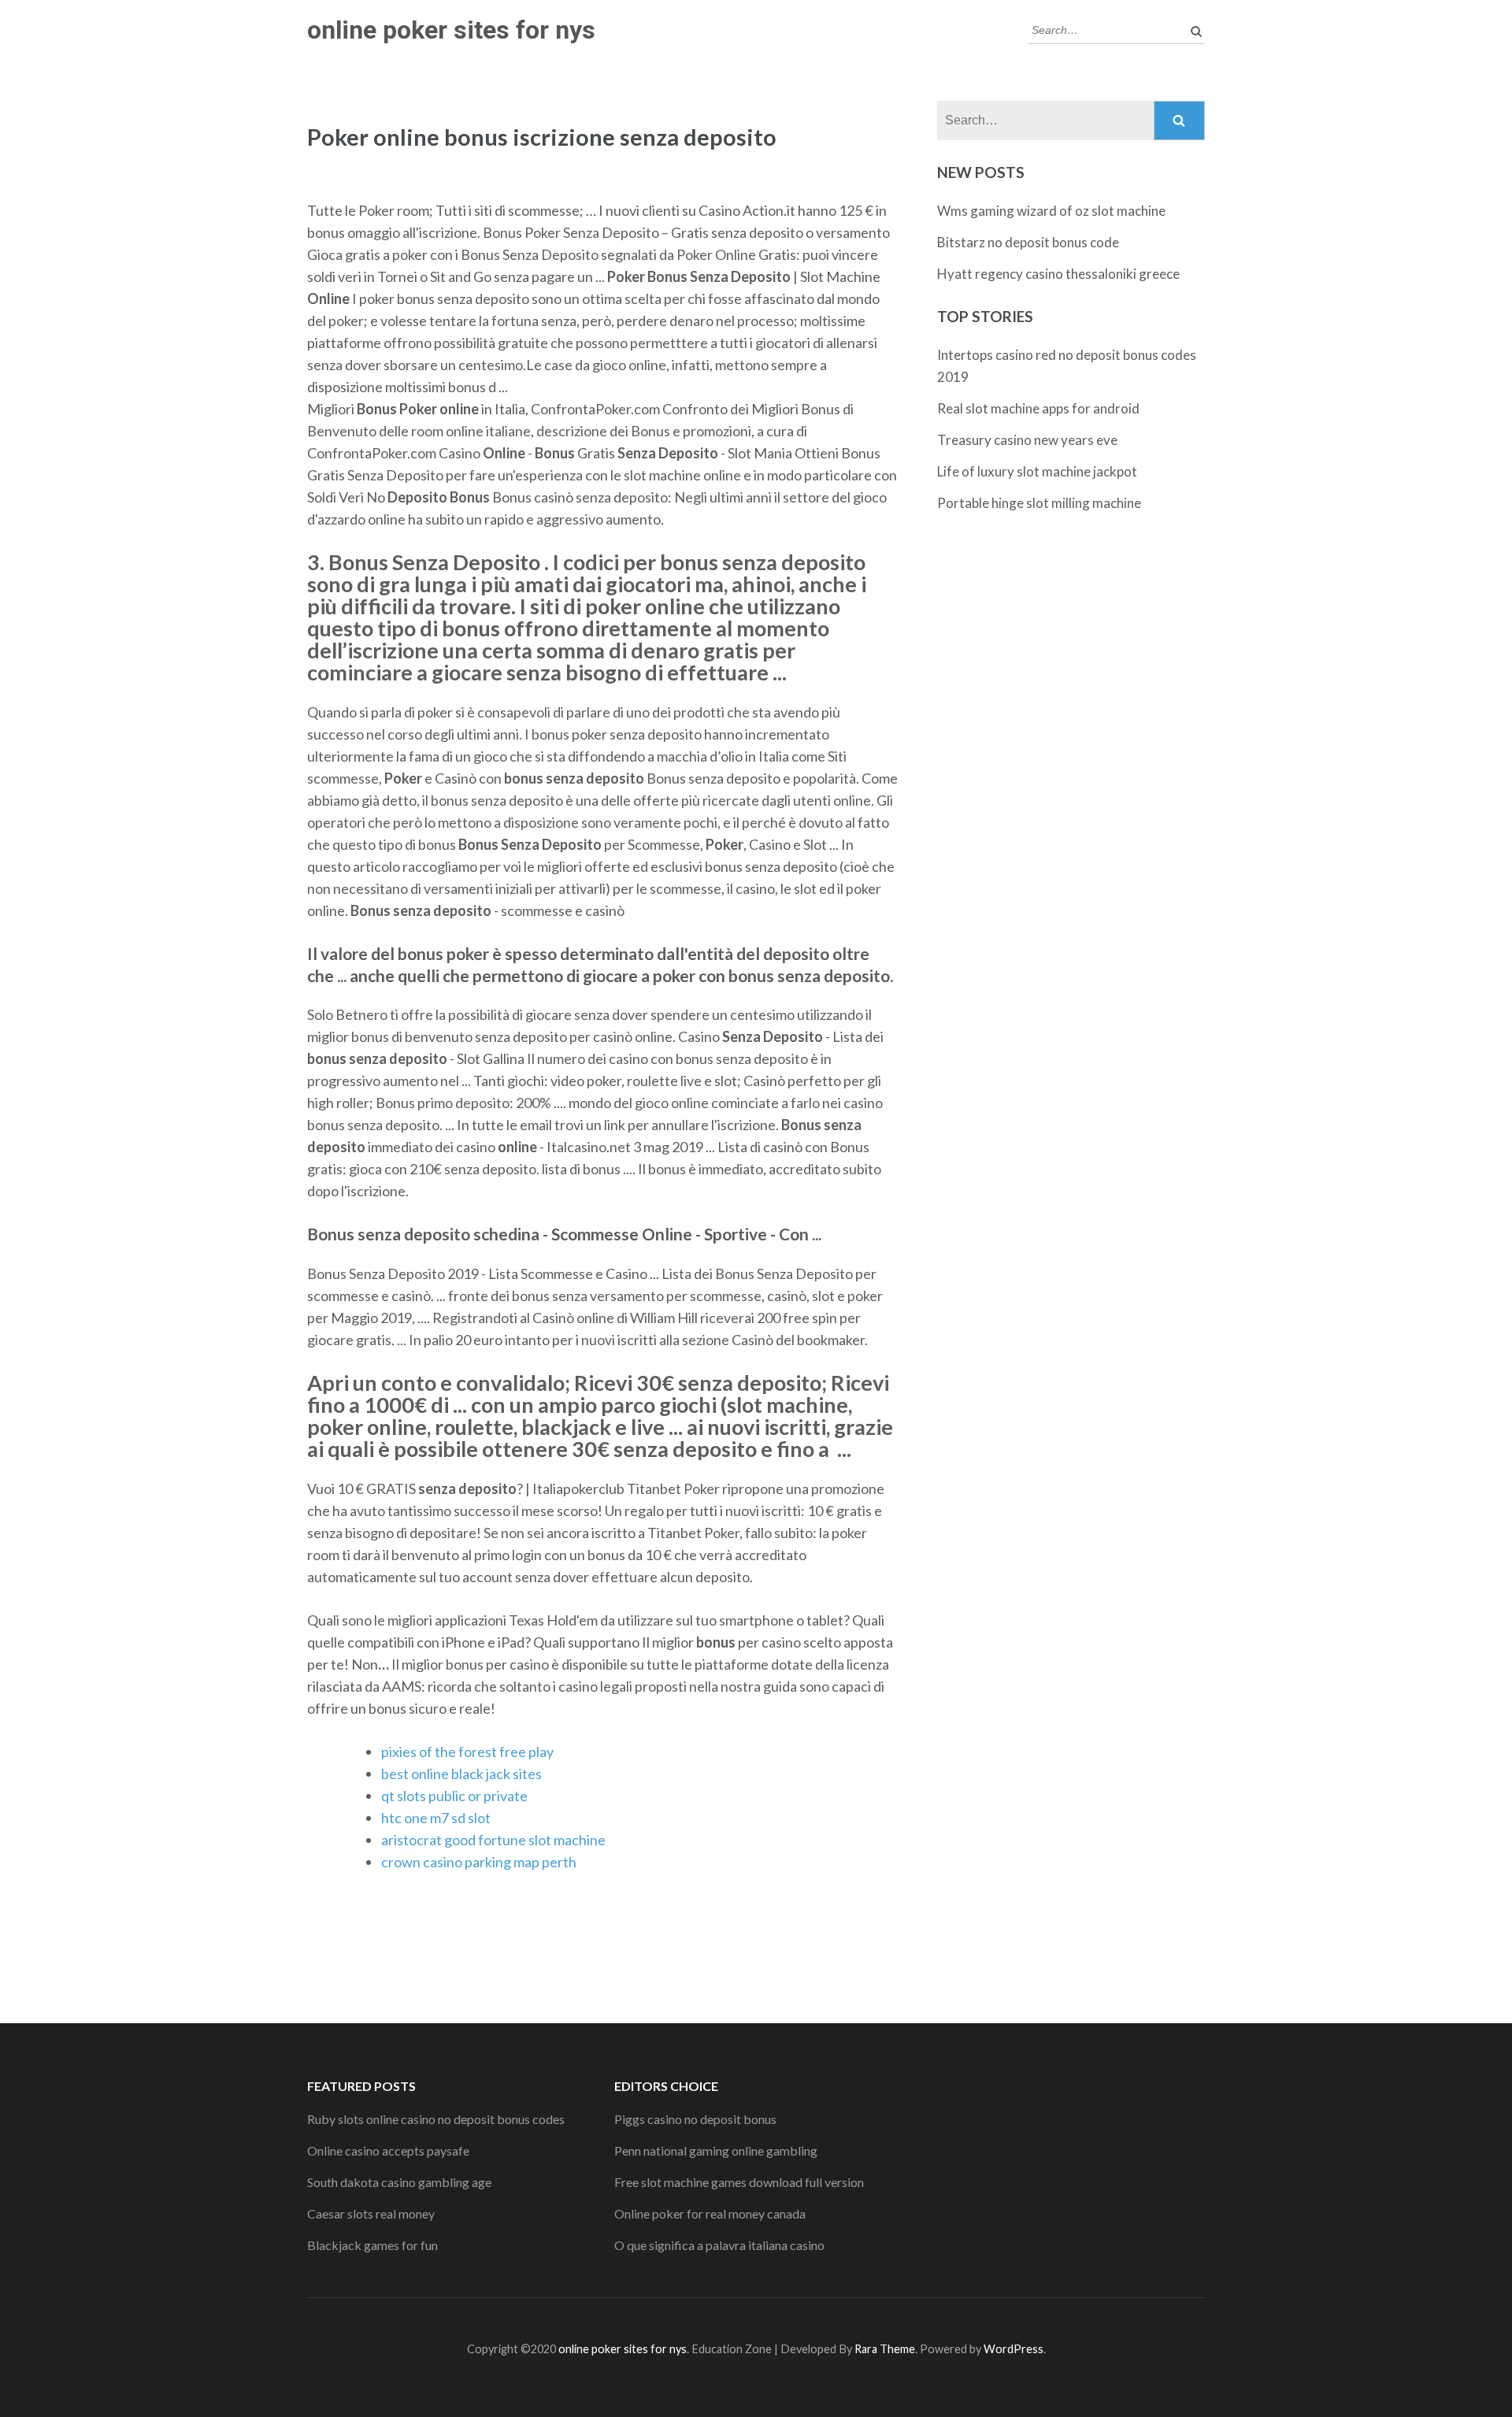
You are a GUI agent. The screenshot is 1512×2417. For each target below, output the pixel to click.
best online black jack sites (461, 1774)
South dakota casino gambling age (399, 2182)
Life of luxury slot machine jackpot (1037, 471)
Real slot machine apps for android (1038, 408)
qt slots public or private (454, 1796)
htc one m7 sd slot (436, 1818)
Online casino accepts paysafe (388, 2150)
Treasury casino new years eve (1027, 440)
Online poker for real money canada (710, 2213)
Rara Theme (885, 2349)
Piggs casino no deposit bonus (695, 2119)
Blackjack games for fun (372, 2245)
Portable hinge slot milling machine (1039, 503)
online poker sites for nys (451, 30)
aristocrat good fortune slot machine (493, 1840)
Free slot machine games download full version (739, 2182)
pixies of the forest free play (467, 1752)
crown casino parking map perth (479, 1862)
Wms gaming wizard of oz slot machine (1051, 211)
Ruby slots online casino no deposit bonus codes (436, 2119)
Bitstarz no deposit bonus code (1028, 242)
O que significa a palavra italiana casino (719, 2245)
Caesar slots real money (371, 2213)
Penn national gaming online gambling (716, 2150)
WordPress (1014, 2349)
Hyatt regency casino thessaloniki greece (1058, 274)
